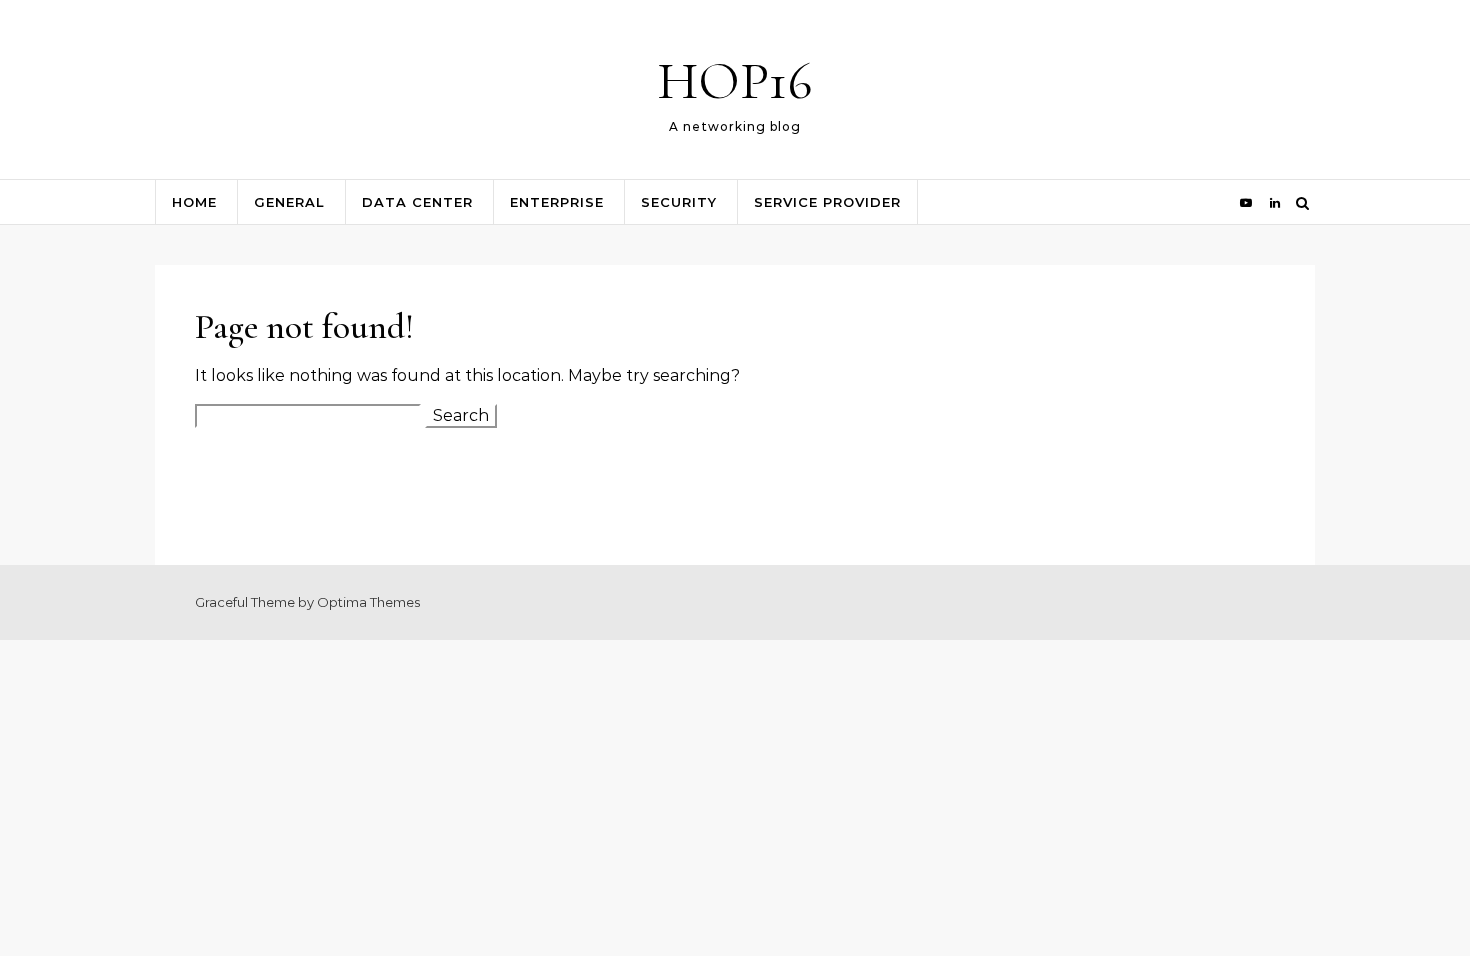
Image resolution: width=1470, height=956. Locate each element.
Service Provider (827, 202)
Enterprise (557, 202)
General (289, 202)
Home (194, 202)
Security (679, 202)
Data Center (417, 202)
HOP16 (735, 80)
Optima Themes (368, 602)
